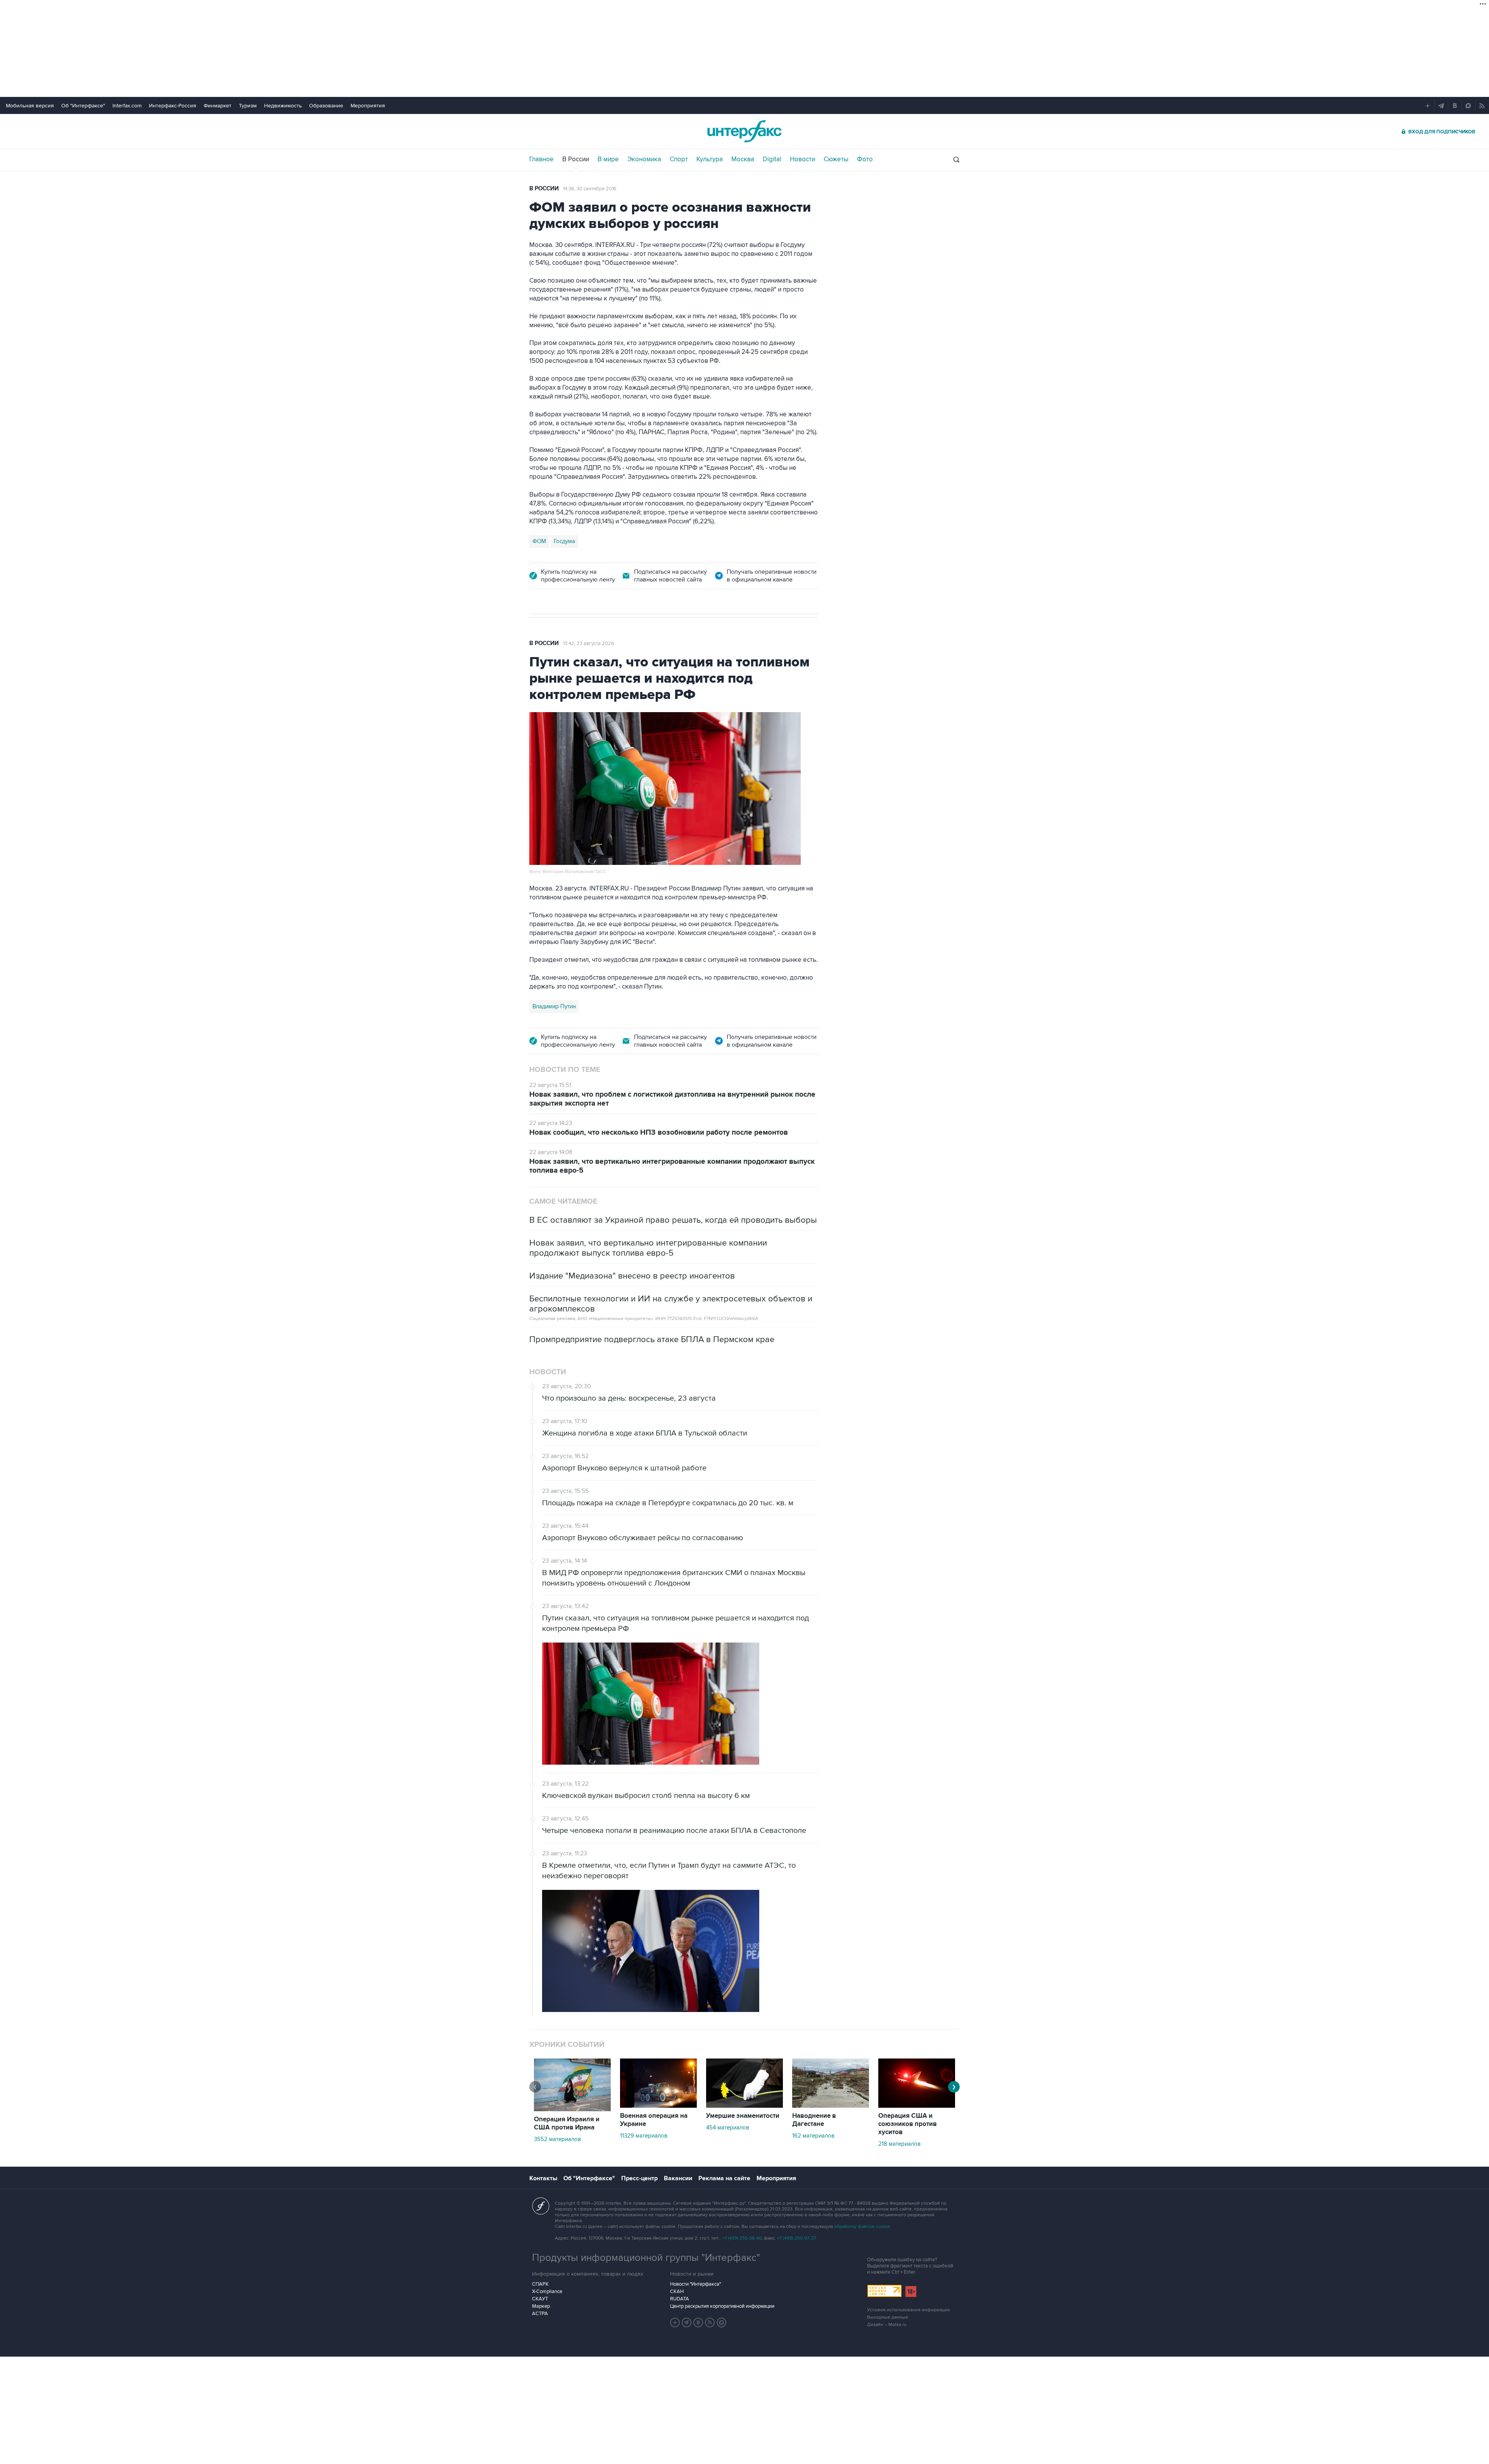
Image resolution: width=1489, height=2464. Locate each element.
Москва (743, 159)
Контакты (543, 2178)
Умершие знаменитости (743, 2116)
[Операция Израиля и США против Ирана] (572, 2109)
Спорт (679, 159)
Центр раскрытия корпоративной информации (722, 2306)
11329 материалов (644, 2136)
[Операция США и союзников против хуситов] (917, 2106)
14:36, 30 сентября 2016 (590, 189)
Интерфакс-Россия (173, 106)
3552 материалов (557, 2139)
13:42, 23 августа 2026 (589, 644)
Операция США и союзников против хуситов (908, 2124)
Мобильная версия (30, 106)
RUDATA (680, 2299)
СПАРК (540, 2284)
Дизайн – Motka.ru (887, 2325)
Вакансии (678, 2178)
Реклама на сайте (724, 2178)
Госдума (564, 541)
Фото (865, 159)
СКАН (677, 2291)
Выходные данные (888, 2317)
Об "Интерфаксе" (83, 106)
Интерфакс (744, 131)
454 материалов (728, 2128)
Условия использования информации (909, 2310)
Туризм (248, 106)
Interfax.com (127, 106)
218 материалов (899, 2144)
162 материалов (813, 2136)
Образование (326, 106)
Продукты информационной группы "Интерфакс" (646, 2258)
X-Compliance (547, 2291)
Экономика (644, 159)
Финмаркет (218, 106)
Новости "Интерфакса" (695, 2284)
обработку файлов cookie (862, 2227)
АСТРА (540, 2314)
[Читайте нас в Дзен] (675, 2323)
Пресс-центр (639, 2178)
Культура (710, 159)
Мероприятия (368, 106)
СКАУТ (540, 2299)
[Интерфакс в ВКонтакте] (698, 2323)
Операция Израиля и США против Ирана (567, 2123)
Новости (802, 159)
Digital (772, 159)
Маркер (541, 2306)
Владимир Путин (554, 1006)
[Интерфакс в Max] (722, 2323)
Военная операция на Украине (654, 2120)
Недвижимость (283, 106)
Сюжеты (836, 159)
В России (576, 159)
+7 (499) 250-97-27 (796, 2238)
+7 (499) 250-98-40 (742, 2238)
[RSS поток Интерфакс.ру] (710, 2323)
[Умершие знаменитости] (744, 2106)
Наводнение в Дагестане (814, 2120)
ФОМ (539, 541)
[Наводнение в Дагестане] (831, 2106)
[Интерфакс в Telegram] (687, 2323)
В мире (608, 159)
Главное (542, 159)
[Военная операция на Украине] (658, 2106)
